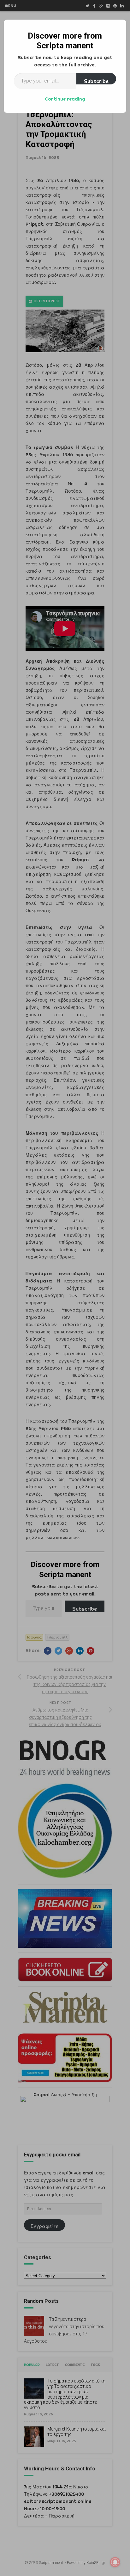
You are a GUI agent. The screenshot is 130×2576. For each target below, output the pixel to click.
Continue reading (65, 99)
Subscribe (96, 81)
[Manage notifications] (115, 2562)
